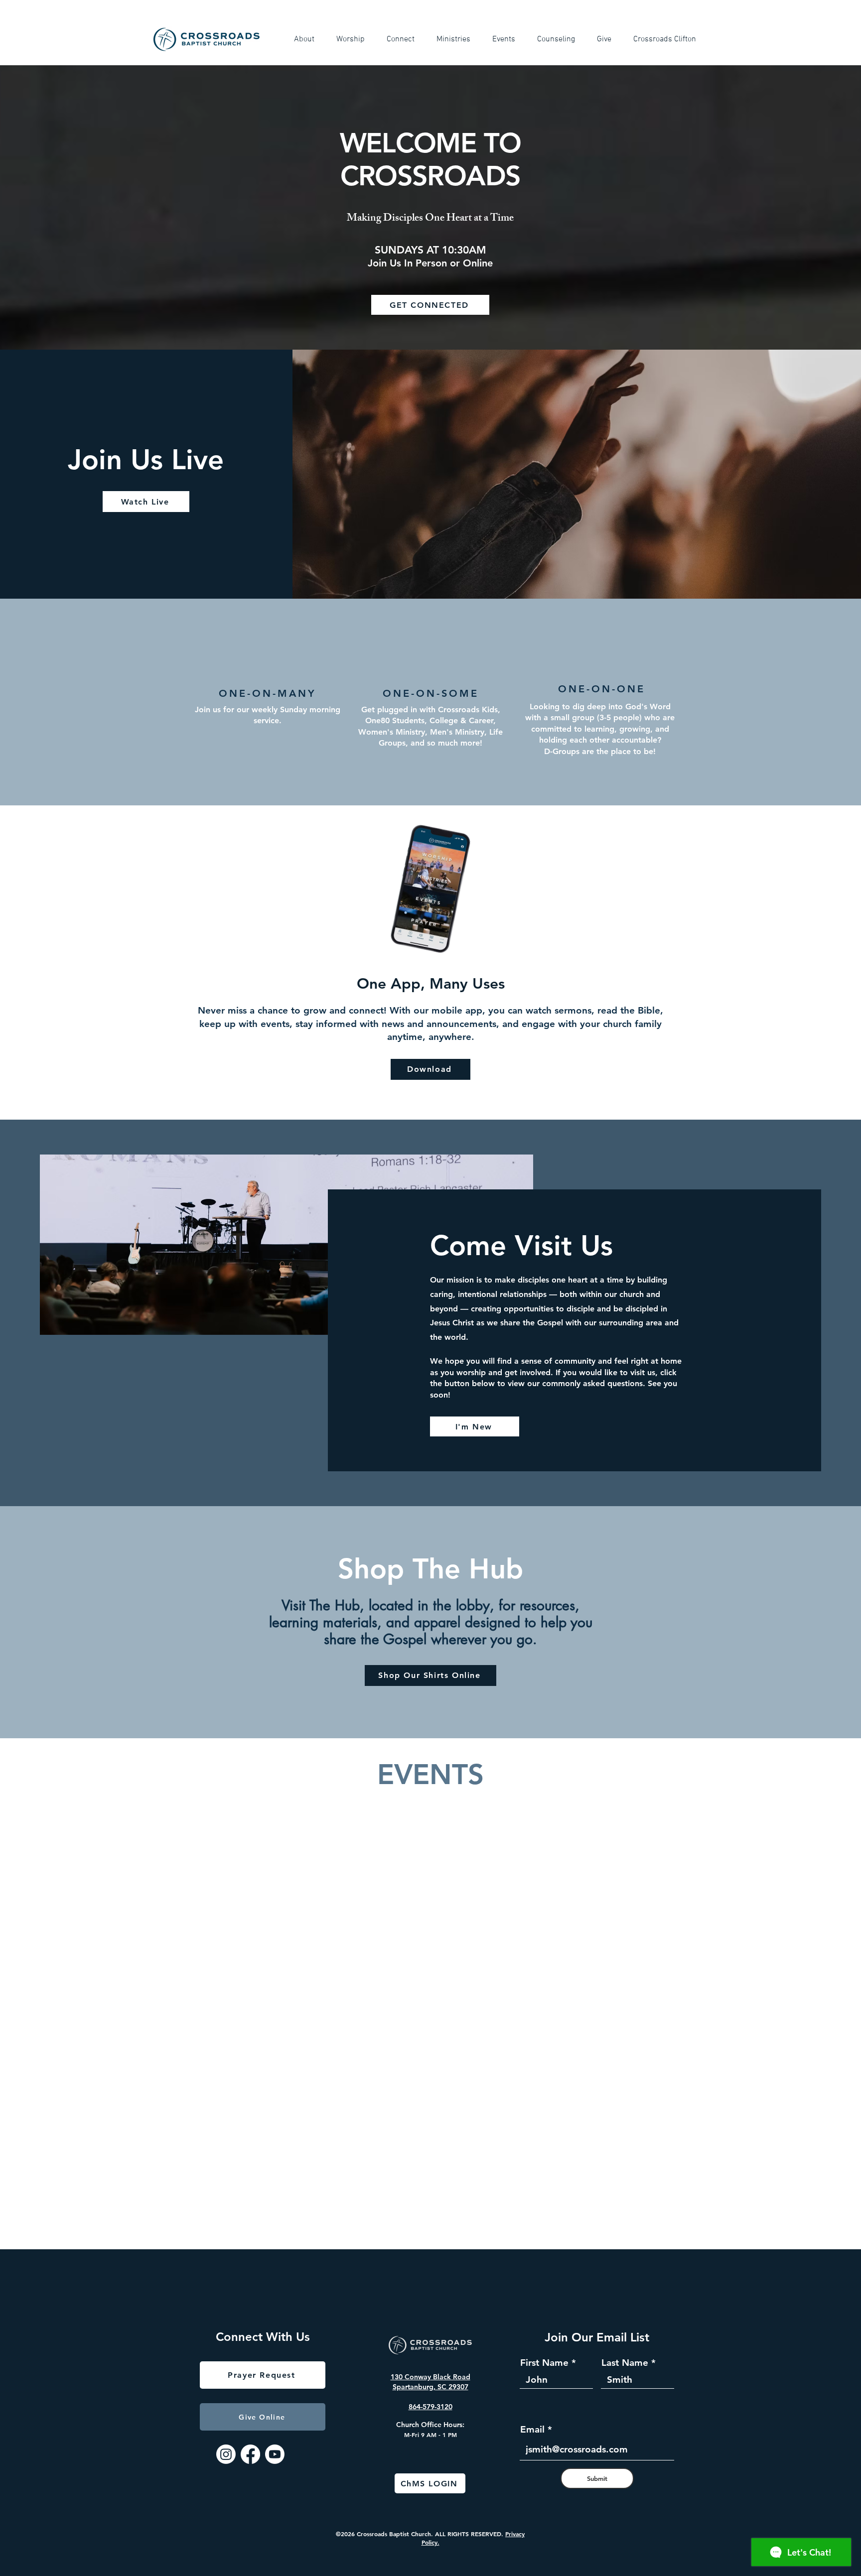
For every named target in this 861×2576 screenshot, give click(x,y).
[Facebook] (250, 2454)
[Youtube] (275, 2454)
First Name (544, 2363)
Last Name (625, 2363)
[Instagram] (226, 2454)
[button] (308, 39)
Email (532, 2429)
